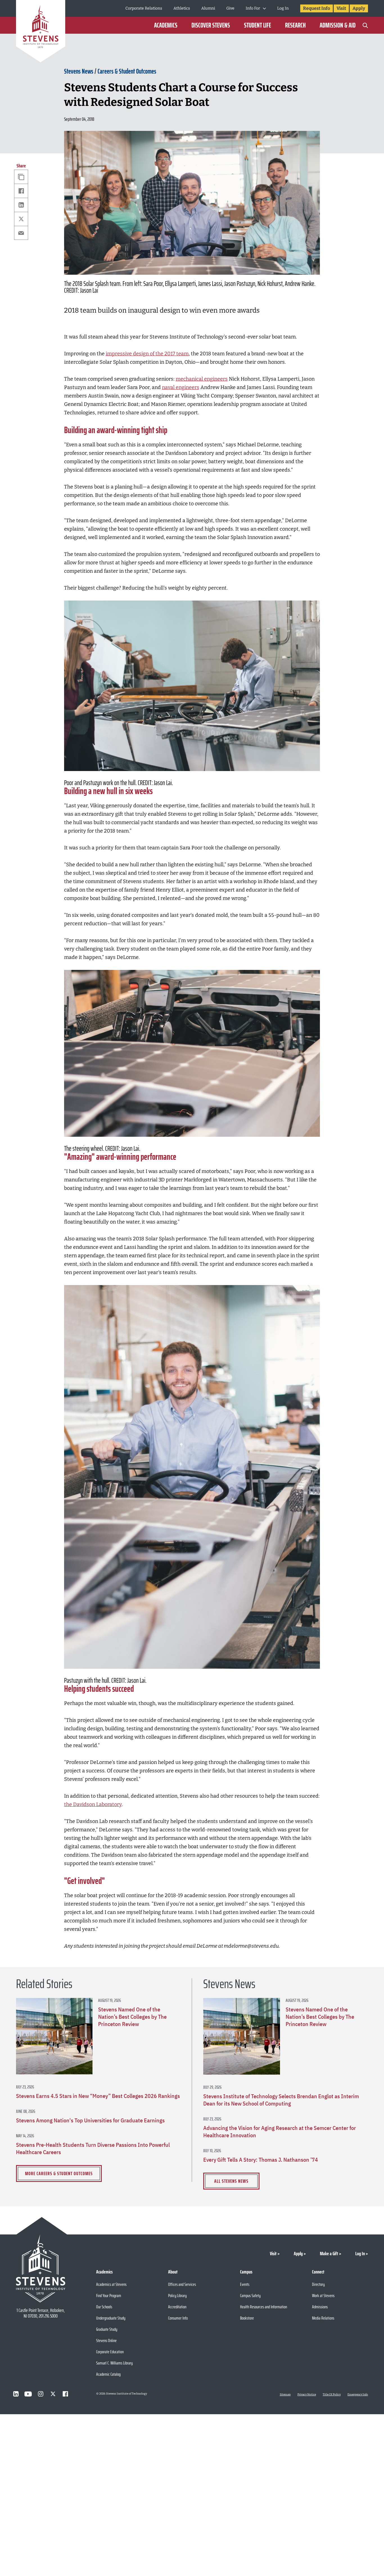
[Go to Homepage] (41, 32)
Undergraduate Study (111, 2318)
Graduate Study (107, 2329)
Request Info (317, 8)
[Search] (365, 25)
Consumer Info (178, 2318)
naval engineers (181, 387)
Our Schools (104, 2307)
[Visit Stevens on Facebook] (65, 2394)
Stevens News (79, 71)
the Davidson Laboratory (93, 1804)
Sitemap (285, 2395)
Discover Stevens (211, 25)
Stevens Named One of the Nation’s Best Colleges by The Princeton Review (132, 2017)
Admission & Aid (338, 25)
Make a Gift (329, 2254)
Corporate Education (110, 2352)
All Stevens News (231, 2181)
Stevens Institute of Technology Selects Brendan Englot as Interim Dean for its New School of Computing (281, 2100)
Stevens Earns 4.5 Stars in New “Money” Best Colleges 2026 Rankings (98, 2096)
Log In (283, 8)
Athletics (182, 8)
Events (245, 2284)
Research (295, 25)
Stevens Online (106, 2340)
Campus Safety (250, 2296)
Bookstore (247, 2318)
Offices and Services (182, 2284)
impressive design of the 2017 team (147, 354)
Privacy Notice (307, 2395)
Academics (166, 25)
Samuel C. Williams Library (114, 2363)
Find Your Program (109, 2296)
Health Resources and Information (264, 2307)
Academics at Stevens (111, 2284)
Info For (253, 8)
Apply (359, 8)
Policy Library (177, 2296)
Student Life (257, 25)
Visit (341, 8)
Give (230, 8)
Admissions (320, 2307)
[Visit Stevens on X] (53, 2394)
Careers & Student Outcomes (127, 71)
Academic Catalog (108, 2374)
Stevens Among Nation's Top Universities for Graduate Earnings (90, 2120)
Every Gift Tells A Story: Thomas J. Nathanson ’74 (261, 2160)
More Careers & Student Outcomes (59, 2173)
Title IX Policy (332, 2395)
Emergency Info (358, 2395)
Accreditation (177, 2307)
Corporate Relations (144, 8)
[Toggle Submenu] (264, 8)
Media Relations (323, 2318)
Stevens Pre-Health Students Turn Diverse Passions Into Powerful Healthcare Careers (93, 2148)
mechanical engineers (202, 379)
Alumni (208, 8)
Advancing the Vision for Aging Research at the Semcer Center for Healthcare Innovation (280, 2132)
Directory (318, 2284)
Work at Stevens (323, 2296)
